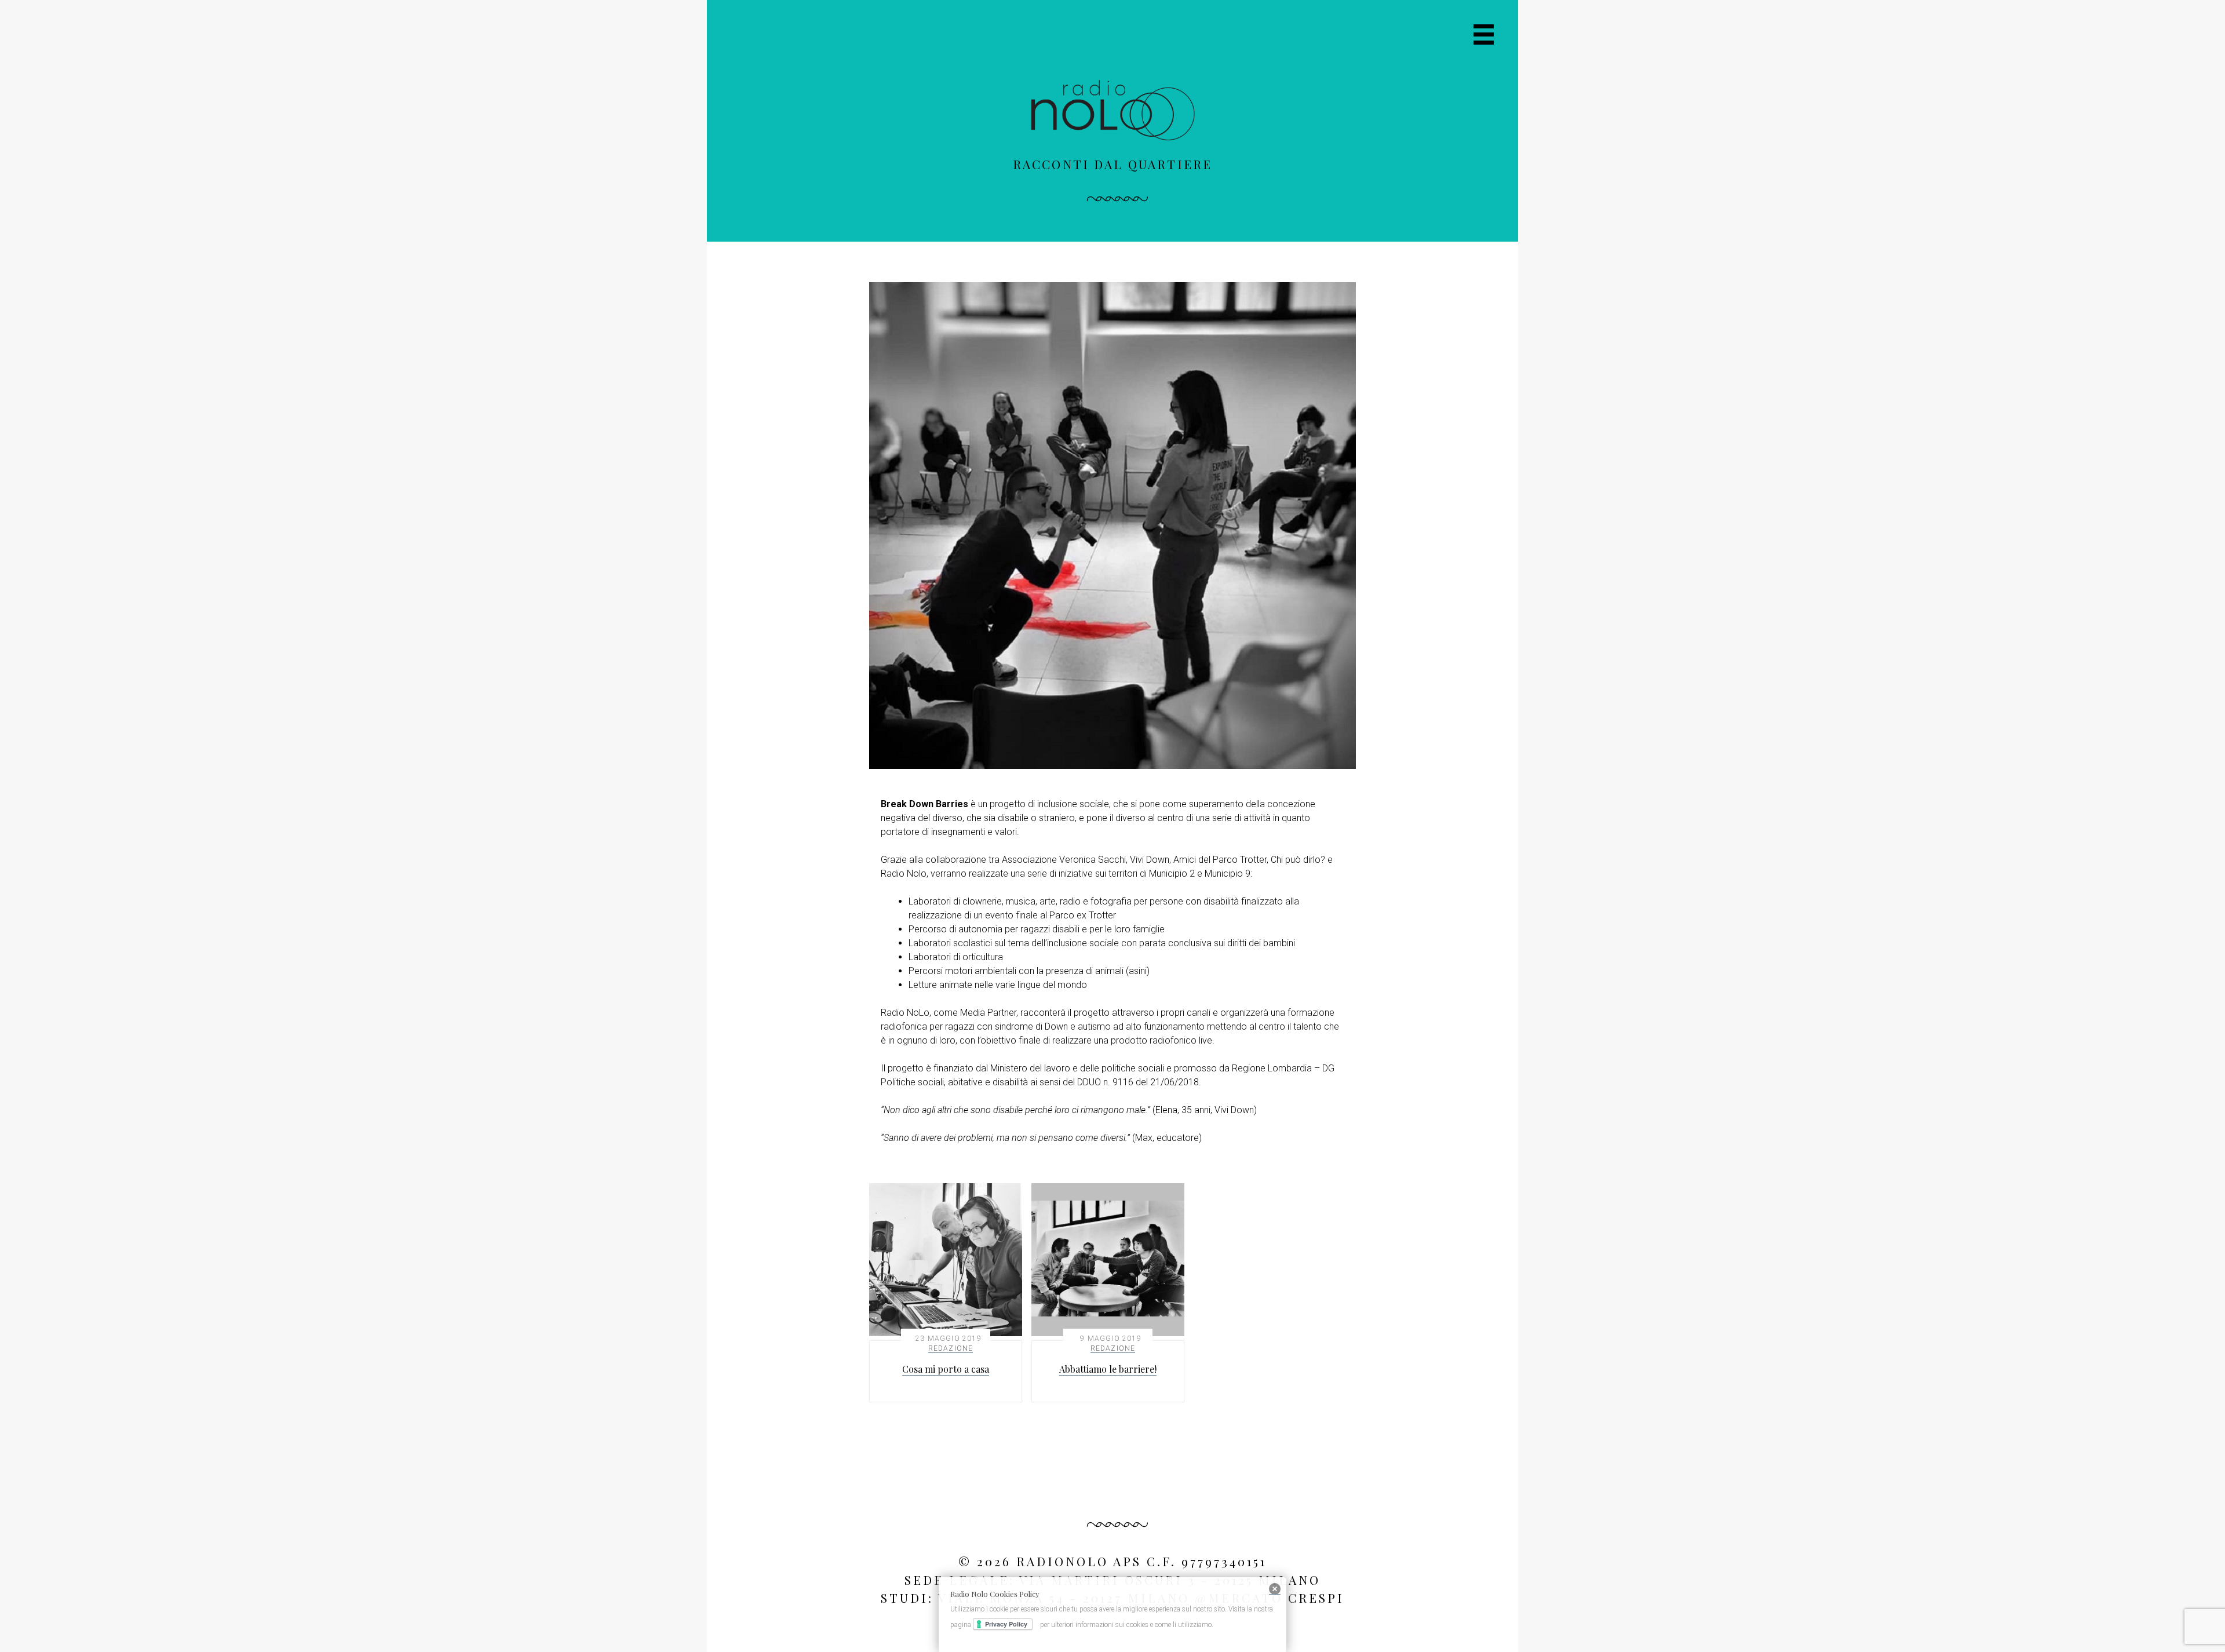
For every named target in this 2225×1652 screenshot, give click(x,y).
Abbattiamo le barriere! (1108, 1369)
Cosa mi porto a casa (946, 1369)
